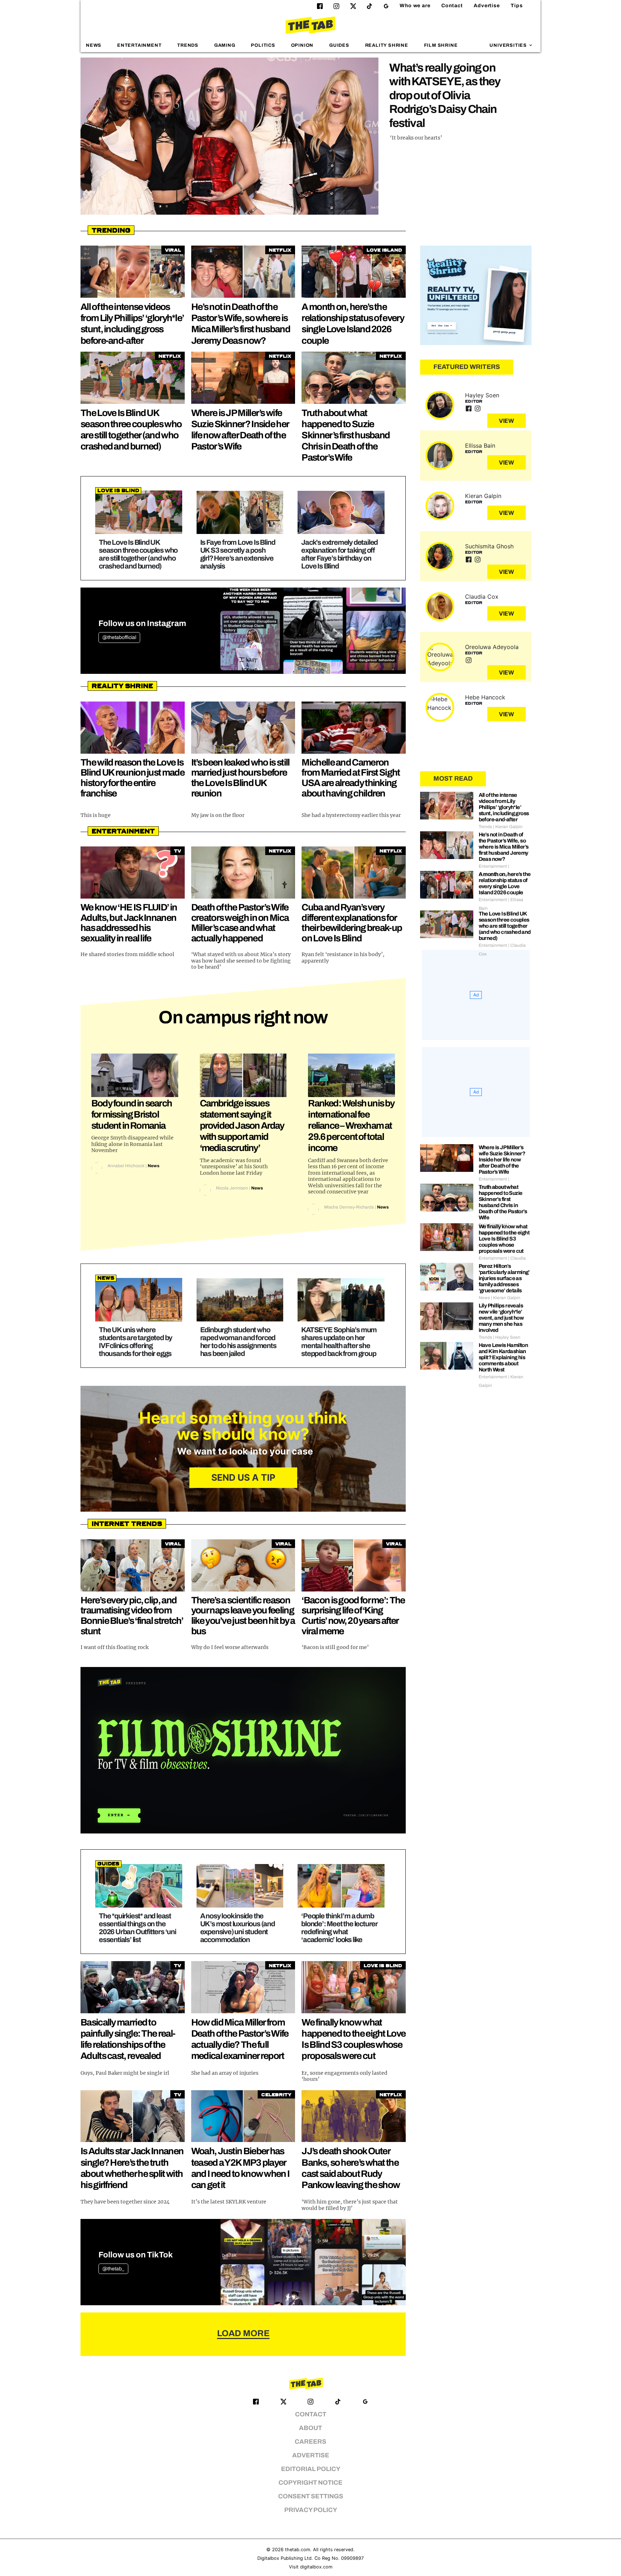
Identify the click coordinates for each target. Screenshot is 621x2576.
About (310, 2428)
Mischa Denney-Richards (349, 1207)
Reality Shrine (387, 45)
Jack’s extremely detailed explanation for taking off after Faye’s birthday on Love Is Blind (339, 554)
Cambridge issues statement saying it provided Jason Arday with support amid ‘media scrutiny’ (242, 1126)
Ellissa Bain (480, 446)
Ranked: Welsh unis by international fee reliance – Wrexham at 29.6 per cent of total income (351, 1126)
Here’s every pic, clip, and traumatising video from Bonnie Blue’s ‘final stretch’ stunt (132, 1616)
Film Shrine (441, 45)
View (507, 421)
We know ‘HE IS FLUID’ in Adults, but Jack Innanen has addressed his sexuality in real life (129, 923)
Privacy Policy (311, 2510)
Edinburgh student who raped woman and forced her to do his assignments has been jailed (238, 1342)
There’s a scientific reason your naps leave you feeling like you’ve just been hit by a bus (243, 1616)
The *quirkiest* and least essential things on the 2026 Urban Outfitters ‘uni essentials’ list (137, 1928)
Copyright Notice (310, 2483)
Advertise (487, 6)
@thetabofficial (119, 637)
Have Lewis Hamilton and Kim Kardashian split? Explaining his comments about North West (503, 1357)
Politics (263, 45)
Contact (452, 6)
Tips (517, 6)
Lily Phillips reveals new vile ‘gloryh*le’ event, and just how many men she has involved (501, 1318)
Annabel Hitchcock (126, 1166)
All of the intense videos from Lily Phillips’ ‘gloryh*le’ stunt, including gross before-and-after (504, 807)
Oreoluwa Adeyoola (492, 647)
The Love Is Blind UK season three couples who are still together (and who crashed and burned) (138, 554)
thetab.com (298, 2550)
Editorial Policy (311, 2469)
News (94, 45)
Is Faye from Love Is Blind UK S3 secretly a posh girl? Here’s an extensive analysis (238, 554)
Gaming (225, 45)
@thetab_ (113, 2269)
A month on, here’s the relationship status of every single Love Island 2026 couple (505, 883)
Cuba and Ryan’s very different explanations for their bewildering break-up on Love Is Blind (352, 923)
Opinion (302, 45)
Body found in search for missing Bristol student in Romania (132, 1114)
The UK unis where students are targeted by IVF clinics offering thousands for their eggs (135, 1342)
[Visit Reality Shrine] (476, 296)
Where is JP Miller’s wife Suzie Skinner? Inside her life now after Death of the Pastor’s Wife (502, 1160)
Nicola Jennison (232, 1188)
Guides (339, 45)
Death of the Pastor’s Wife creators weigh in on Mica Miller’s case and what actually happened (240, 923)
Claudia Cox (482, 597)
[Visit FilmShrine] (243, 1750)
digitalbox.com (316, 2567)
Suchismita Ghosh (489, 546)
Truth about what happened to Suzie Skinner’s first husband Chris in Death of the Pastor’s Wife (346, 435)
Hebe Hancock (485, 697)
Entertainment (139, 45)
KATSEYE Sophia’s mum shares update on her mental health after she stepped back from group (339, 1342)
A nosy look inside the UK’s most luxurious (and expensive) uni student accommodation (238, 1928)
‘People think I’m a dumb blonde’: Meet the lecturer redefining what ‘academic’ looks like (339, 1928)
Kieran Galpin (483, 496)
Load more (243, 2333)
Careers (310, 2442)
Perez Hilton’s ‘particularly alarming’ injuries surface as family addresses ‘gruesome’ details (504, 1278)
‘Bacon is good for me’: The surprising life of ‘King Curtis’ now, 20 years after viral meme (353, 1616)
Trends (188, 45)
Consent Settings (311, 2496)
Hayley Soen (482, 395)
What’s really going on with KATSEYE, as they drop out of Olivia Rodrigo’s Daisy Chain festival (445, 95)
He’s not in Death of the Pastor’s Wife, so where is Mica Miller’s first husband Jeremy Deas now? (504, 847)
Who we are (415, 6)
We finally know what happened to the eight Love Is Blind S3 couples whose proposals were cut (504, 1239)
